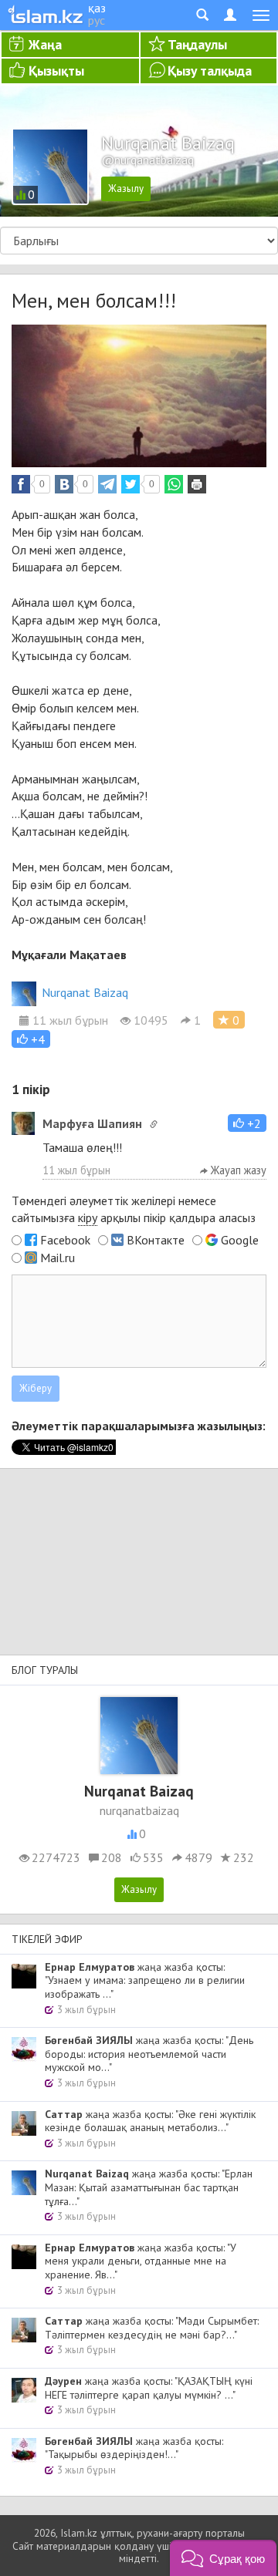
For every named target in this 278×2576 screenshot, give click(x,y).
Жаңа (45, 44)
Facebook (65, 1240)
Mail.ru (58, 1258)
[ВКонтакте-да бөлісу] (64, 484)
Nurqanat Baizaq (85, 992)
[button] (31, 1039)
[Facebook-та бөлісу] (21, 484)
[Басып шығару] (197, 484)
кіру (88, 1217)
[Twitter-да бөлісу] (131, 484)
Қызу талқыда (210, 71)
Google (240, 1240)
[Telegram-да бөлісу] (107, 484)
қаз (97, 8)
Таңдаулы (197, 44)
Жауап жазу (237, 1170)
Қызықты (56, 71)
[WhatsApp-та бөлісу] (174, 484)
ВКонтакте (156, 1240)
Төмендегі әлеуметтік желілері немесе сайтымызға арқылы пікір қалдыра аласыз (134, 1209)
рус (97, 20)
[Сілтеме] (154, 1124)
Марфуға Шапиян (92, 1123)
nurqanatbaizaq (139, 1810)
